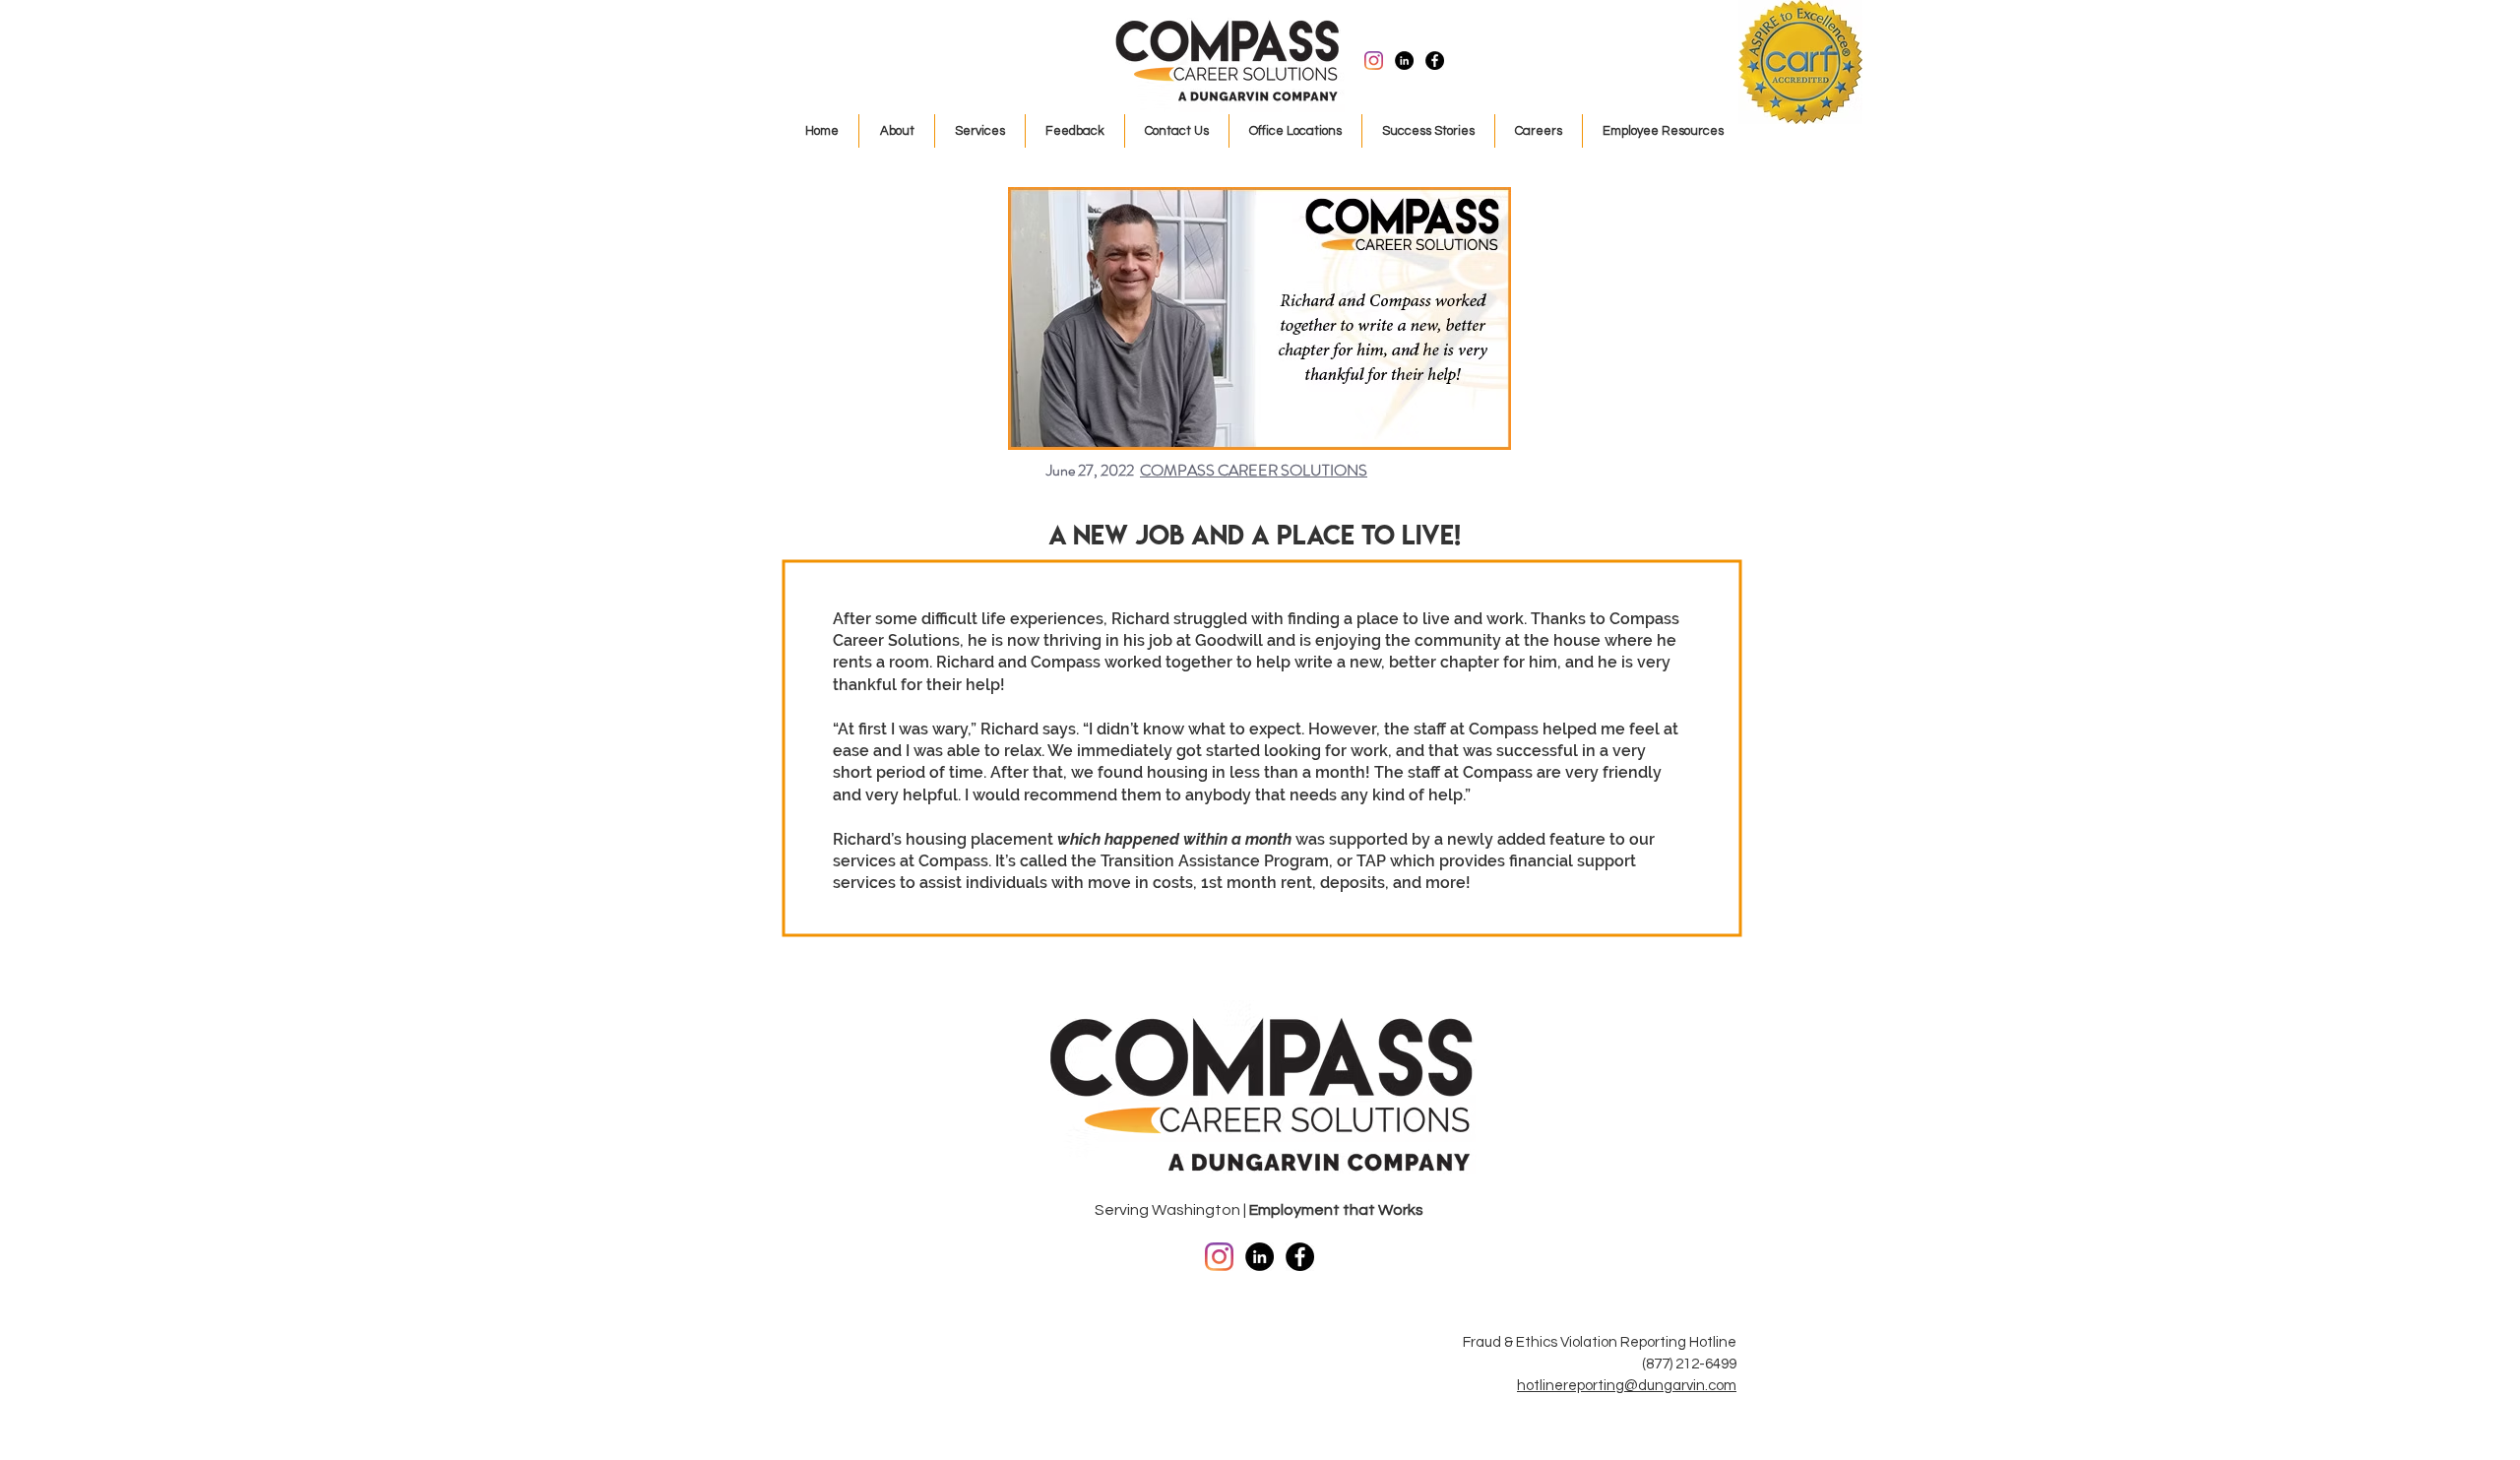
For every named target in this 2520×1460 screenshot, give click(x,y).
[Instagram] (1374, 61)
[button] (980, 131)
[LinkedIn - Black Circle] (1404, 61)
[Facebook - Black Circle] (1435, 61)
